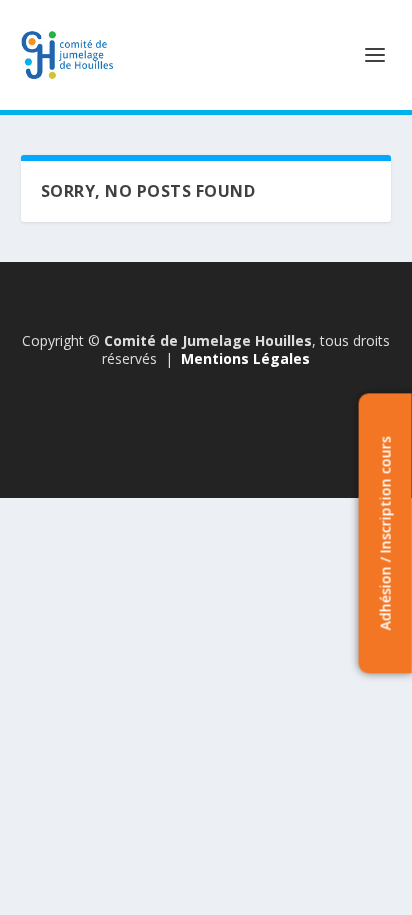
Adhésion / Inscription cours (384, 534)
